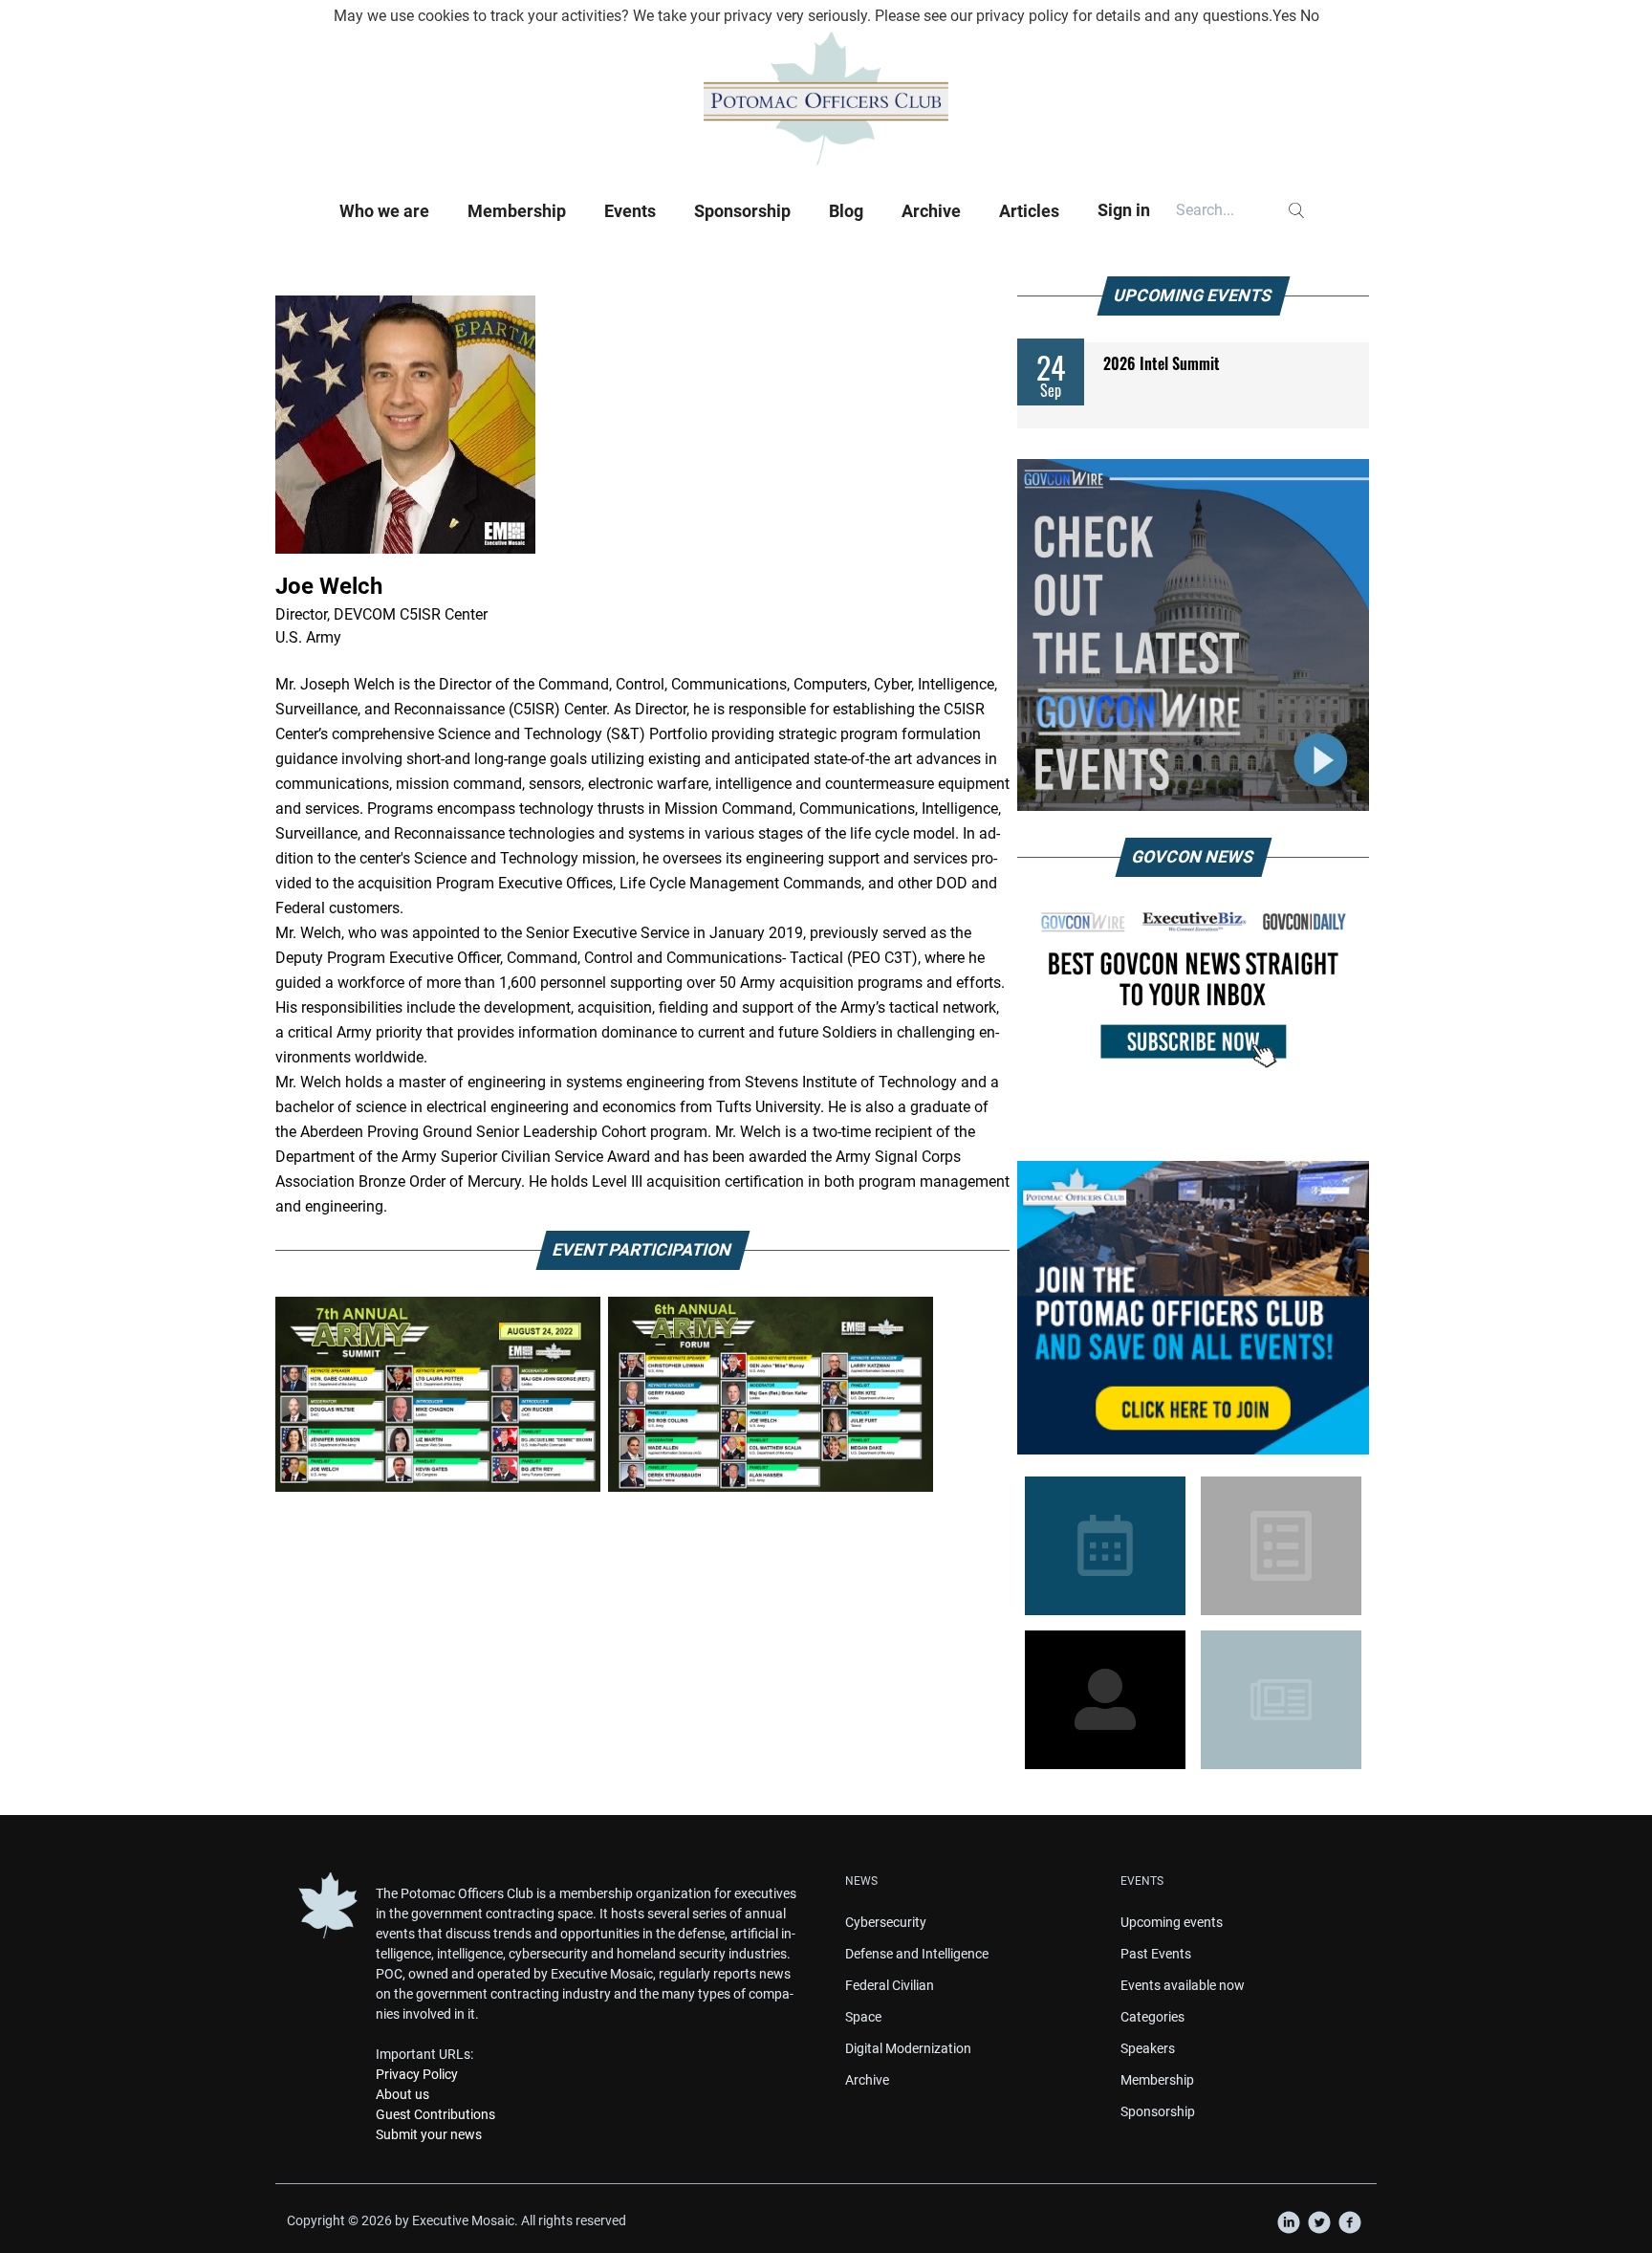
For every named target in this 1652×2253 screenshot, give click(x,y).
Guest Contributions (435, 2114)
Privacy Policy (417, 2074)
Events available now (1183, 1985)
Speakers (1148, 2048)
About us (402, 2094)
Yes (1284, 16)
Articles (1029, 211)
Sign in (1124, 210)
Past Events (1156, 1954)
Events (630, 211)
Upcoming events (1172, 1922)
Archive (931, 211)
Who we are (384, 211)
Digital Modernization (908, 2048)
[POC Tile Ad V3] (1193, 1308)
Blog (846, 211)
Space (863, 2017)
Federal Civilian (890, 1985)
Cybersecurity (886, 1922)
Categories (1152, 2017)
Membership (517, 211)
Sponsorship (742, 211)
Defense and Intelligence (917, 1954)
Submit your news (429, 2134)
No (1310, 16)
